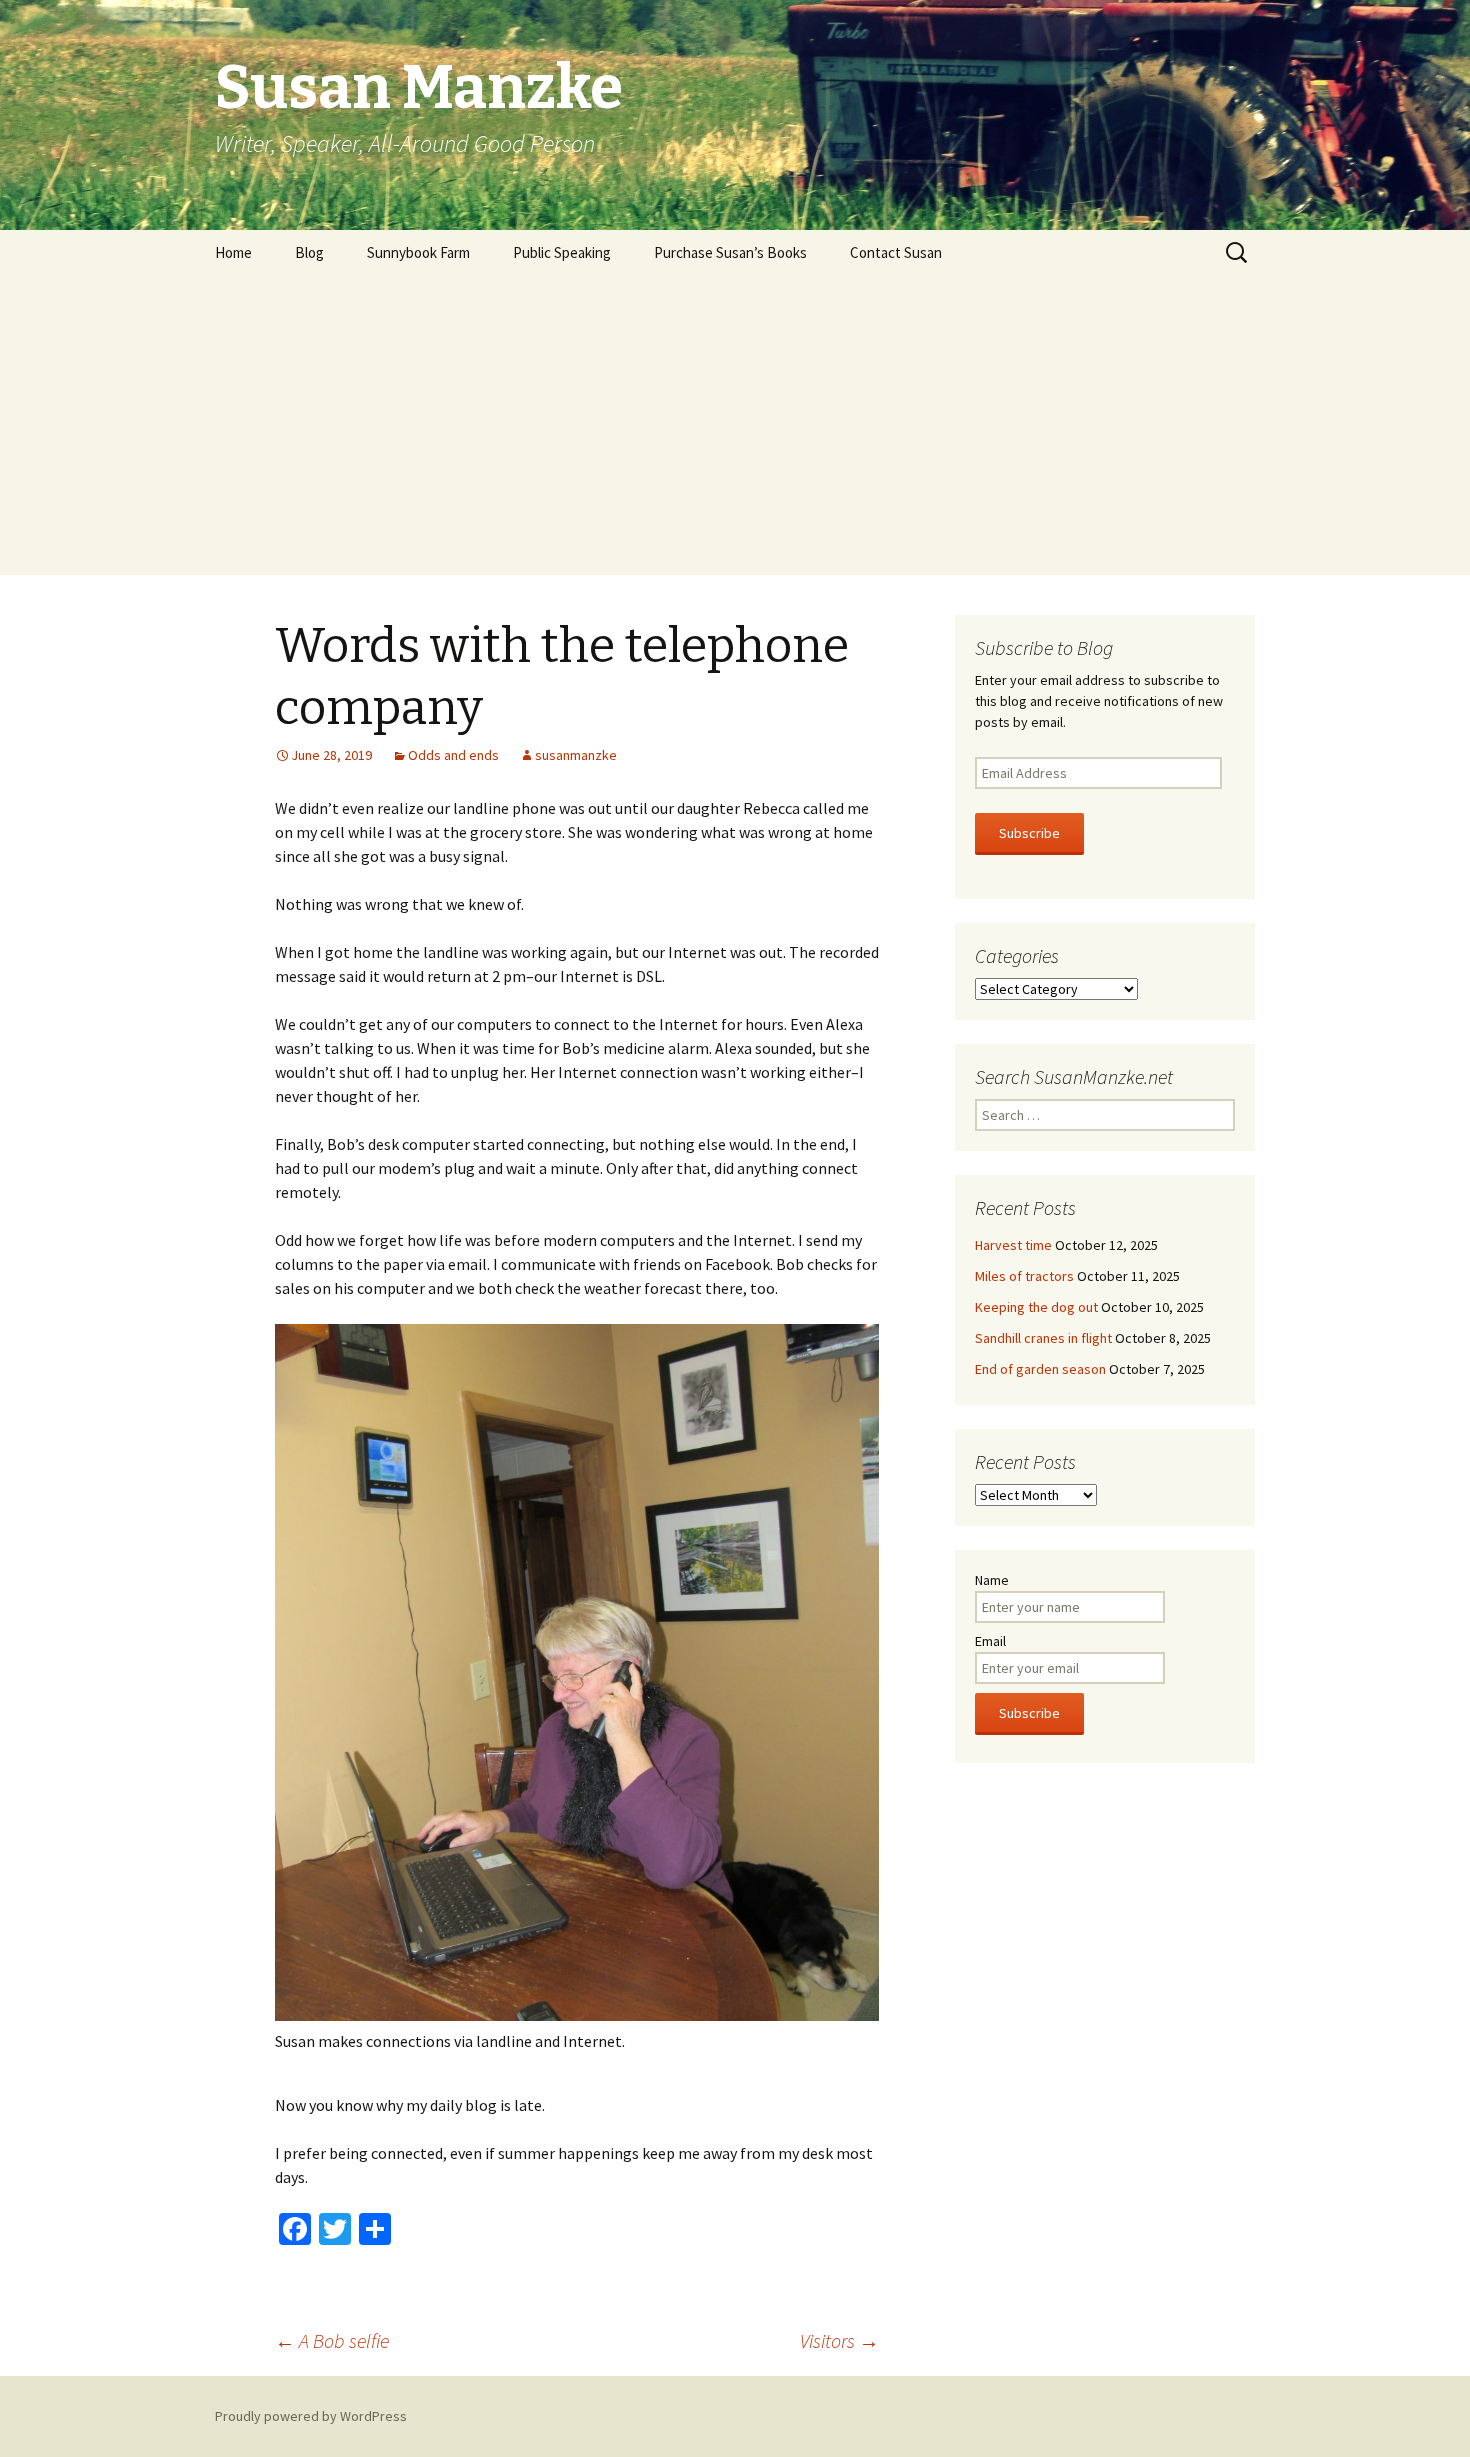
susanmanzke (576, 755)
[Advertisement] (735, 425)
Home (233, 252)
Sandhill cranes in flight (1043, 1338)
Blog (309, 252)
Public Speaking (562, 252)
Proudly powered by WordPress (311, 2416)
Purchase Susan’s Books (730, 252)
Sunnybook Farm (418, 252)
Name (992, 1580)
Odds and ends (453, 755)
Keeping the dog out (1036, 1307)
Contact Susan (896, 252)
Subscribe (1029, 833)
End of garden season (1040, 1369)
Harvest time (1013, 1245)
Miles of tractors (1024, 1276)
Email (990, 1641)
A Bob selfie (332, 2340)
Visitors (839, 2340)
